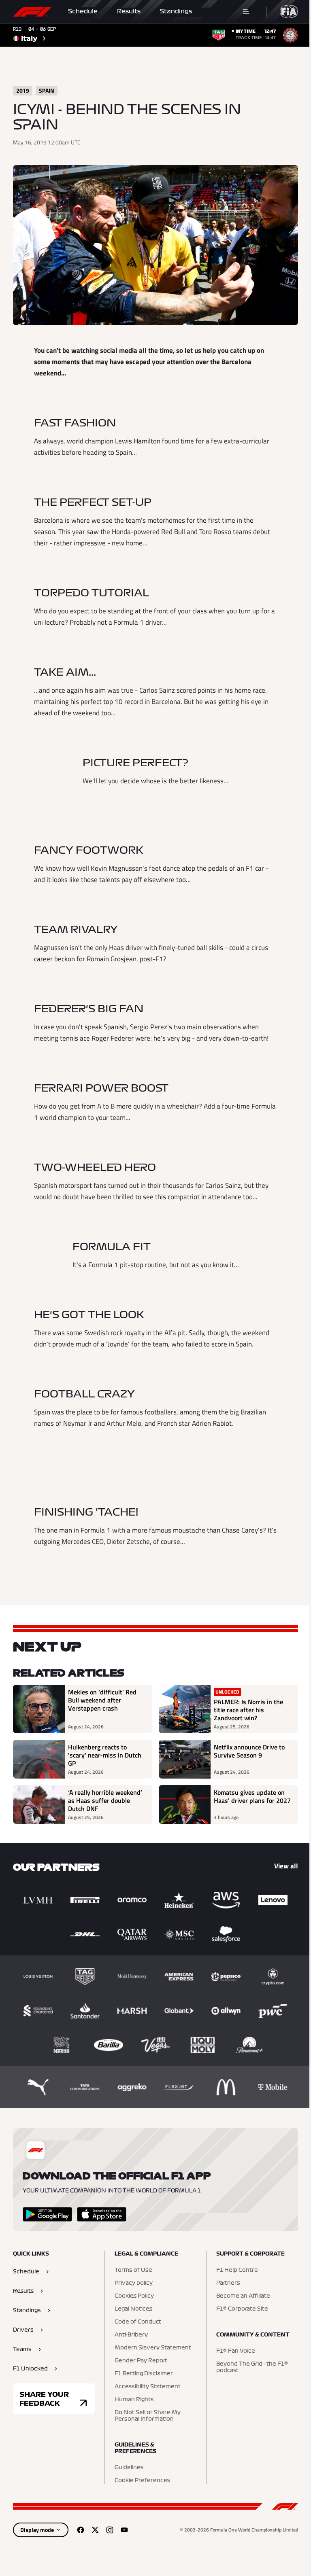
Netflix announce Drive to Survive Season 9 (249, 1751)
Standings (176, 11)
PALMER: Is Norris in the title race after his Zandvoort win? (248, 1710)
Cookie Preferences (142, 2481)
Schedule (83, 11)
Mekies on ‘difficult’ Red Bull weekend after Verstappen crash (102, 1700)
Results (129, 11)
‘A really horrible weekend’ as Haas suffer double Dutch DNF (105, 1800)
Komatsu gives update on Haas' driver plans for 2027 (252, 1797)
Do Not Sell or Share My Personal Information (148, 2416)
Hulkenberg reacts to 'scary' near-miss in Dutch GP (105, 1755)
